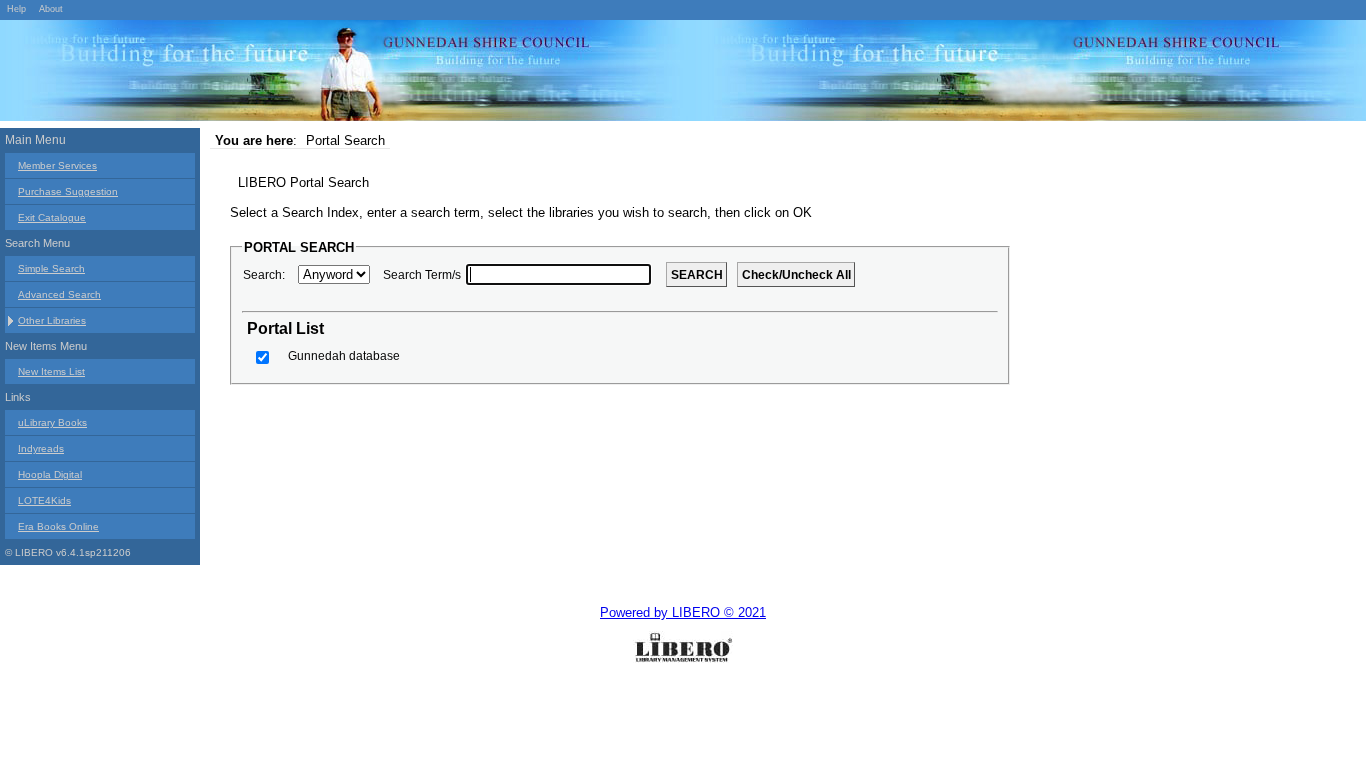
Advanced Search (59, 294)
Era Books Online (58, 526)
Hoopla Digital (50, 474)
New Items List (51, 371)
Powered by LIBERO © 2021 (683, 612)
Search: (264, 275)
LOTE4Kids (44, 500)
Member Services (57, 165)
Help (16, 9)
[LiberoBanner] (300, 74)
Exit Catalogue (52, 217)
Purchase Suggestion (68, 191)
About (51, 9)
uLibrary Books (52, 422)
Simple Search (51, 268)
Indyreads (41, 448)
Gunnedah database (344, 356)
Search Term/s (422, 275)
